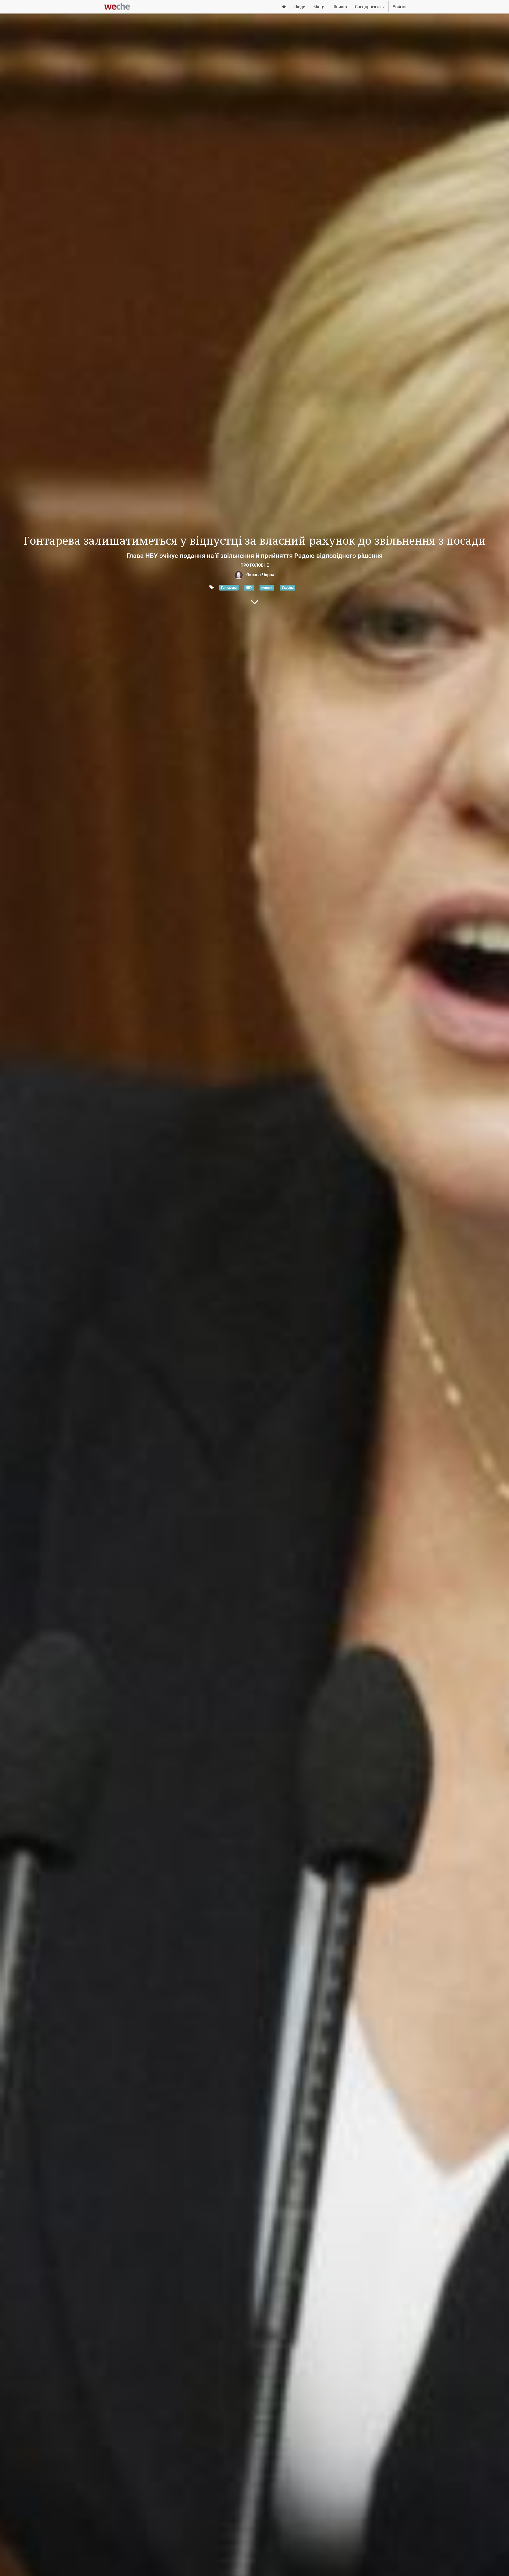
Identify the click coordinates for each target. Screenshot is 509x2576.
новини (267, 587)
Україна (288, 587)
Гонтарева (229, 587)
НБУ (249, 587)
